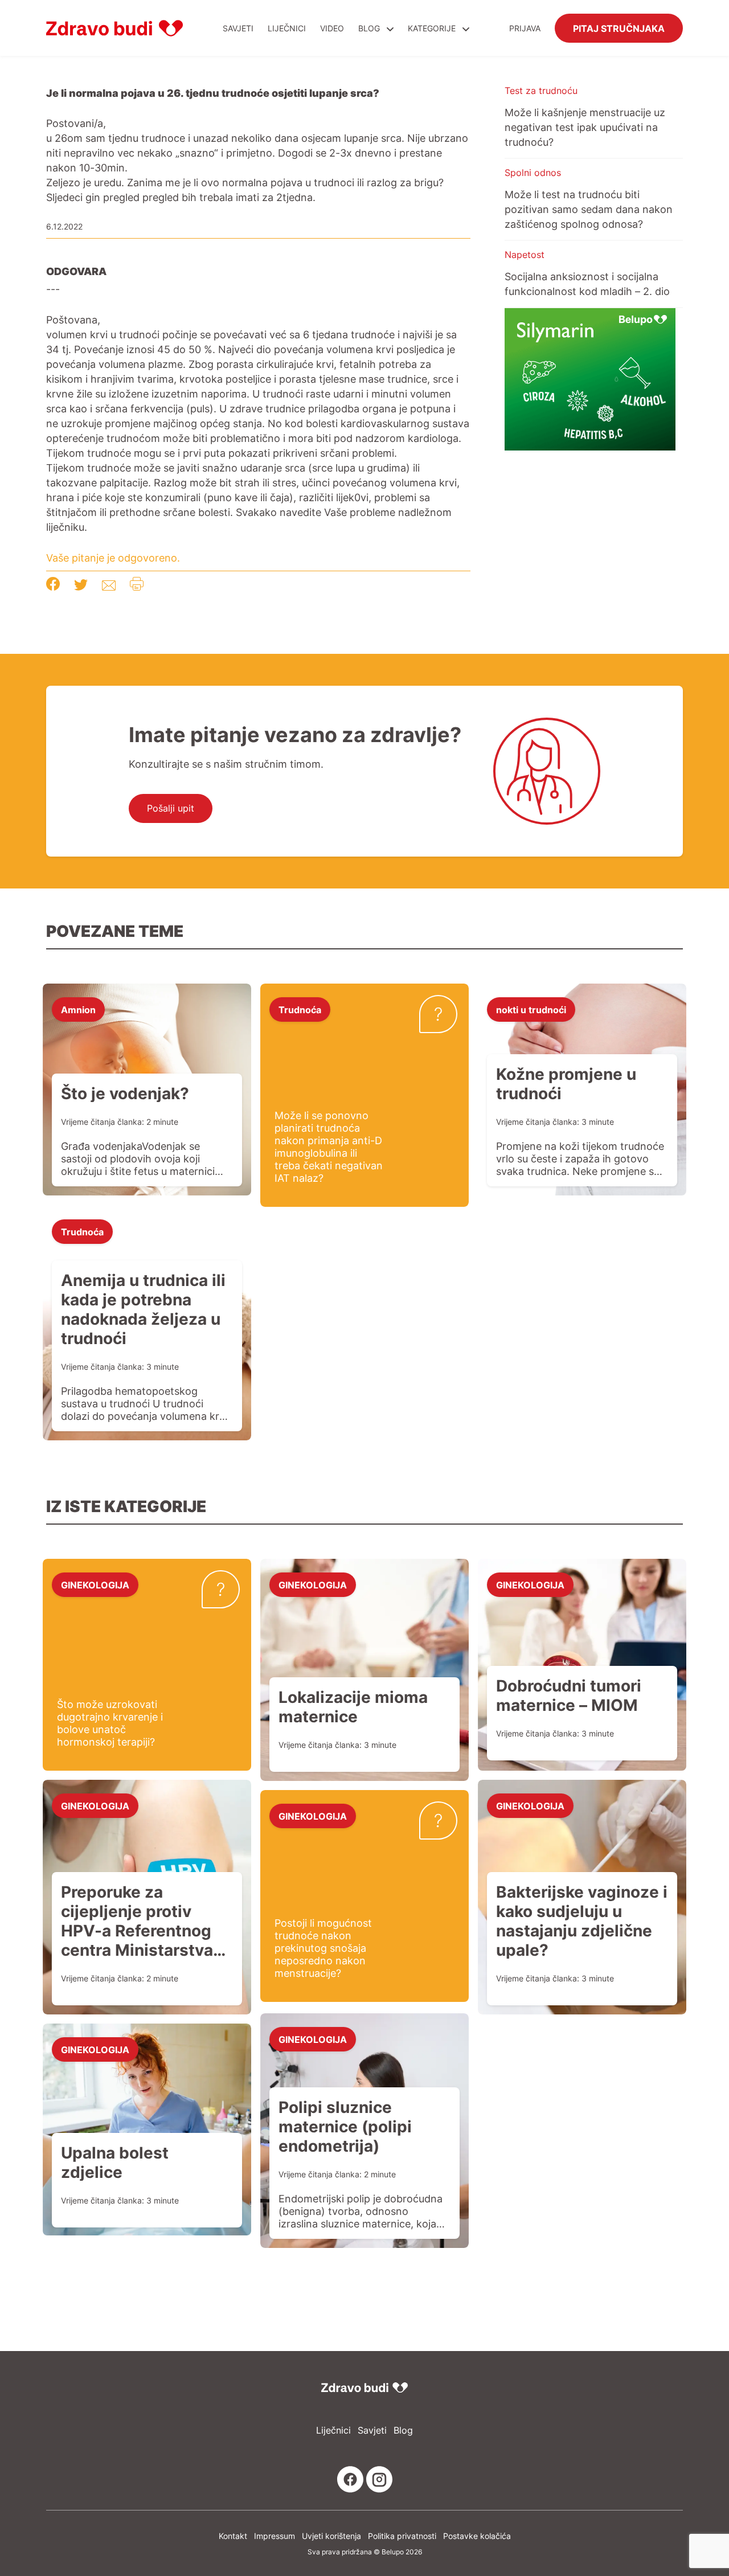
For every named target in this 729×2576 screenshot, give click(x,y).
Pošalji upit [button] (171, 808)
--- (53, 289)
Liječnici (287, 28)
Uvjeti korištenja (331, 2536)
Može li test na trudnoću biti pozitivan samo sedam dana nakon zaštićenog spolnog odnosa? (589, 209)
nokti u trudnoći (531, 1009)
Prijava (525, 28)
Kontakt (233, 2536)
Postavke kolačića (477, 2536)
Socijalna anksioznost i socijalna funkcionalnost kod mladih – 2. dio (587, 284)
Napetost (525, 255)
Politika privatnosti (402, 2536)
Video (332, 28)
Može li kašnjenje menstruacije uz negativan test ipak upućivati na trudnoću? (585, 127)
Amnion (78, 1009)
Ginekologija (95, 1584)
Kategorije (433, 28)
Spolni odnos (533, 173)
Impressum (275, 2536)
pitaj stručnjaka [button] (619, 28)
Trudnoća (300, 1009)
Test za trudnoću (541, 91)
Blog (369, 28)
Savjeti (238, 28)
